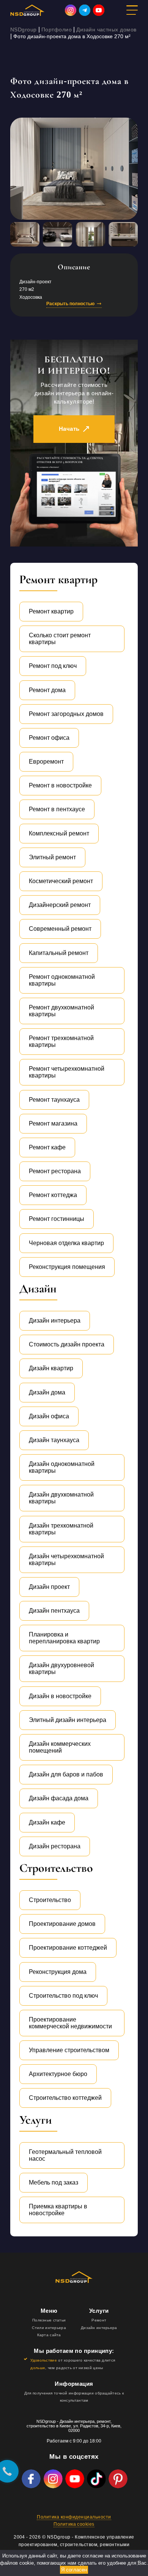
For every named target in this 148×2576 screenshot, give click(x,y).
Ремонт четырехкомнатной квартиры (67, 1072)
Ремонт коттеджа (53, 1195)
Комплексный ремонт (59, 833)
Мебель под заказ (54, 2182)
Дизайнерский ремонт (60, 905)
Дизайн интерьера (55, 1321)
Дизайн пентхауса (54, 1611)
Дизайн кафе (47, 1822)
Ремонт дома (47, 690)
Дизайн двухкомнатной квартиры (61, 1498)
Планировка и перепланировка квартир (64, 1638)
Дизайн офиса (49, 1416)
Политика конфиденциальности (74, 2517)
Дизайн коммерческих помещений (60, 1747)
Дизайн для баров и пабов (66, 1774)
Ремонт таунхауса (54, 1100)
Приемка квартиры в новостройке (58, 2210)
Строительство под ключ (63, 1996)
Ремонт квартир (51, 611)
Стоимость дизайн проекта (67, 1344)
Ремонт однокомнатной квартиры (62, 980)
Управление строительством (69, 2050)
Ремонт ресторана (55, 1171)
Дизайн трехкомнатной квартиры (61, 1529)
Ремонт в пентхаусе (57, 809)
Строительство (50, 1900)
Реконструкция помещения (67, 1267)
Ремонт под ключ (53, 666)
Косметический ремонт (61, 881)
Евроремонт (46, 762)
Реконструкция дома (58, 1972)
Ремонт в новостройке (60, 785)
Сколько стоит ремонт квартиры (60, 639)
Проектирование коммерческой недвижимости (70, 2023)
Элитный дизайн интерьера (68, 1720)
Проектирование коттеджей (68, 1948)
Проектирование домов (62, 1924)
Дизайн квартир (51, 1368)
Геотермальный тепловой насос (65, 2155)
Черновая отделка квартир (66, 1243)
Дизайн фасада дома (59, 1798)
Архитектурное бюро (58, 2074)
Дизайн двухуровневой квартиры (61, 1668)
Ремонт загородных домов (66, 714)
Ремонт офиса (49, 738)
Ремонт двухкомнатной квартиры (61, 1011)
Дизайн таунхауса (54, 1440)
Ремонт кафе (47, 1147)
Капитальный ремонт (59, 953)
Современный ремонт (60, 929)
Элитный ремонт (52, 857)
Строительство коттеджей (65, 2098)
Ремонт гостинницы (57, 1219)
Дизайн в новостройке (60, 1696)
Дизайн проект (49, 1587)
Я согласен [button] (74, 2570)
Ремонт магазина (53, 1123)
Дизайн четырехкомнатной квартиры (66, 1560)
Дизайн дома (47, 1392)
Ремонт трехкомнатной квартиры (61, 1041)
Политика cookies (74, 2524)
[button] (139, 2563)
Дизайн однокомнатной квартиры (62, 1467)
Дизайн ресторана (55, 1846)
